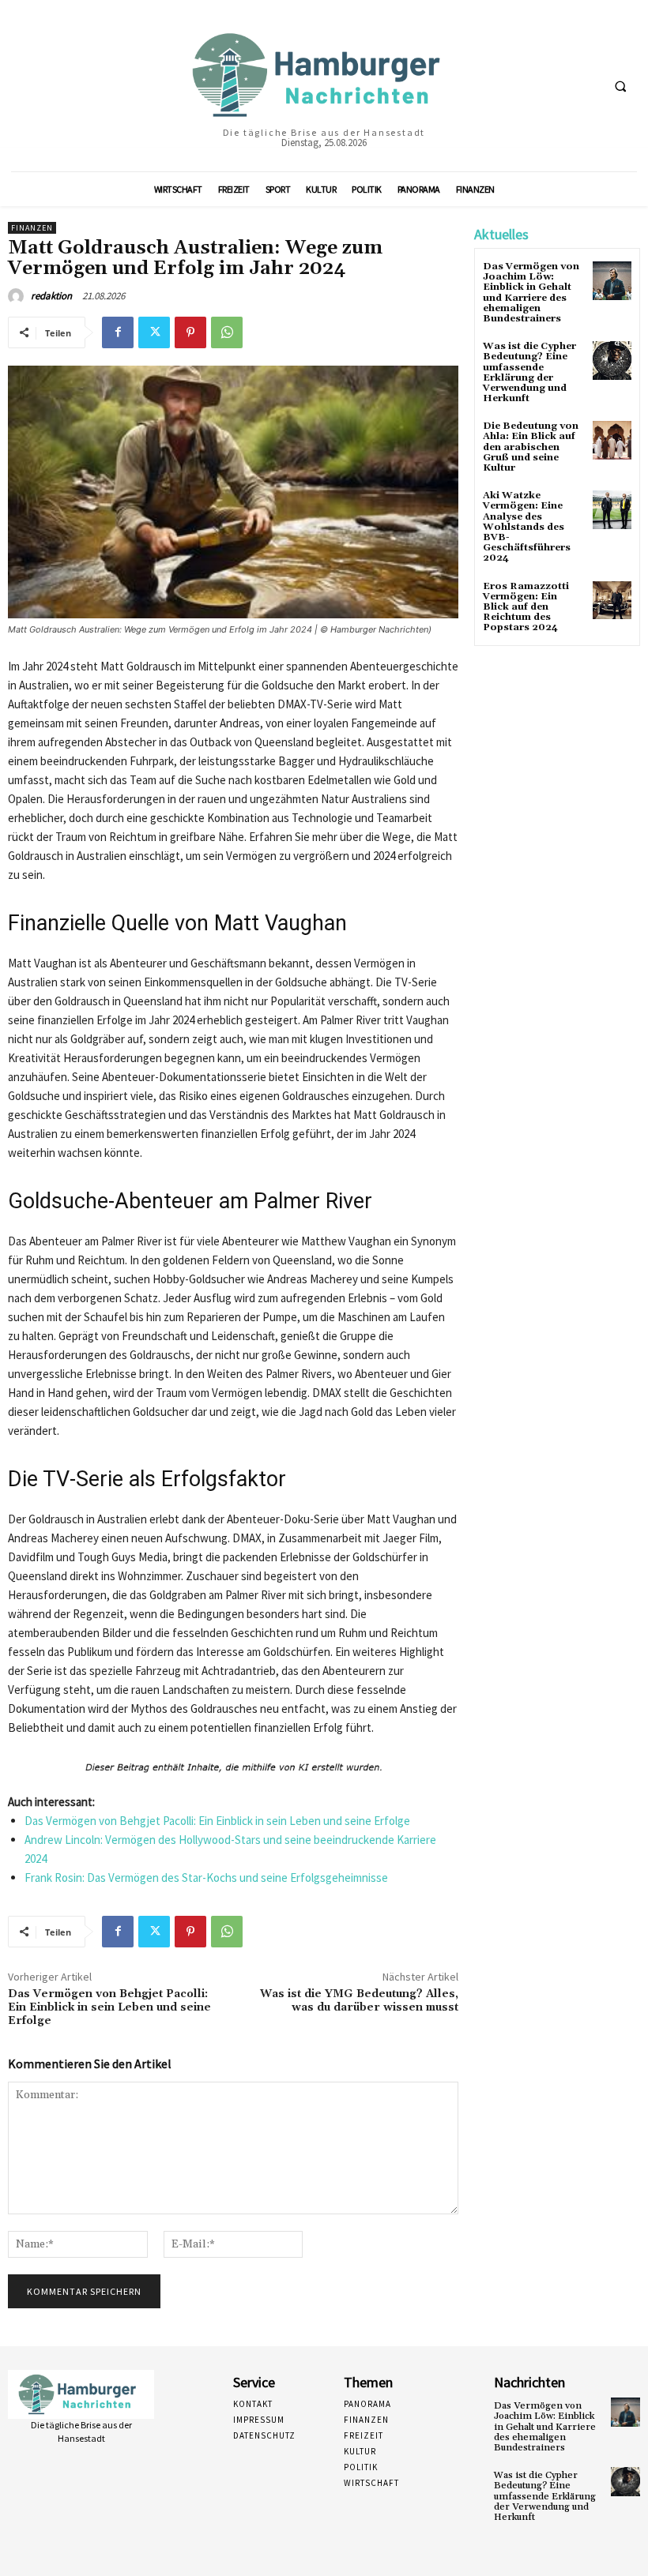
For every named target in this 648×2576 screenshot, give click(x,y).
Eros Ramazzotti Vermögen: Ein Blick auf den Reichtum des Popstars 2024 (526, 607)
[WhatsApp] (227, 332)
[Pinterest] (190, 332)
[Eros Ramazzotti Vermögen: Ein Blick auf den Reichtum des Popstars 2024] (612, 601)
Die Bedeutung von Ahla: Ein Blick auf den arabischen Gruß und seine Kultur (531, 447)
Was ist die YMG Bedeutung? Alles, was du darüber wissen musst (359, 2001)
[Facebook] (118, 332)
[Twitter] (154, 332)
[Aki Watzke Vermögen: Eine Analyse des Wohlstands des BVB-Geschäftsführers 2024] (612, 510)
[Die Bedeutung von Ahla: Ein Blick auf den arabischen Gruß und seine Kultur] (612, 440)
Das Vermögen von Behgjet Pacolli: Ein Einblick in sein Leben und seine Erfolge (217, 1821)
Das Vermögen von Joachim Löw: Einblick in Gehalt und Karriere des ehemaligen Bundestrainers (531, 293)
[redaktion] (18, 296)
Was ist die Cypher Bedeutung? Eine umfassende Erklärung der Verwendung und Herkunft (529, 372)
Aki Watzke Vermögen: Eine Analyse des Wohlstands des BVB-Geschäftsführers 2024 (527, 527)
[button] (620, 86)
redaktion (51, 296)
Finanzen (32, 228)
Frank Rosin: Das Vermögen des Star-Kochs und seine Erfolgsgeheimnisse (206, 1878)
